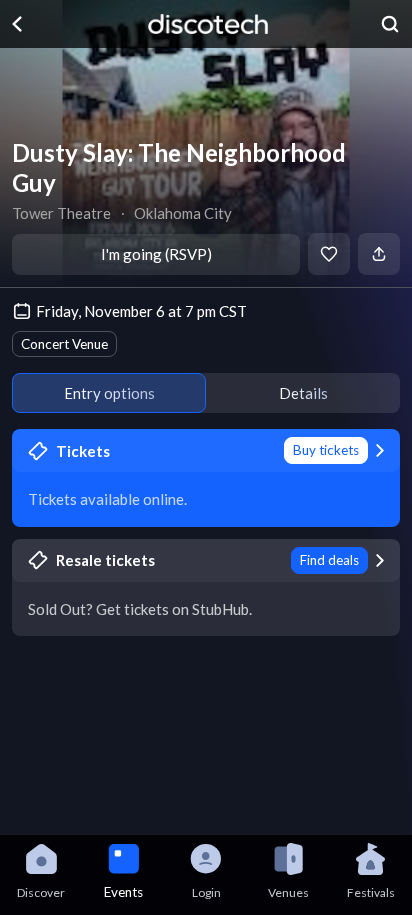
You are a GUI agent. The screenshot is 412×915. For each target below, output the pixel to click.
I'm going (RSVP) (156, 254)
